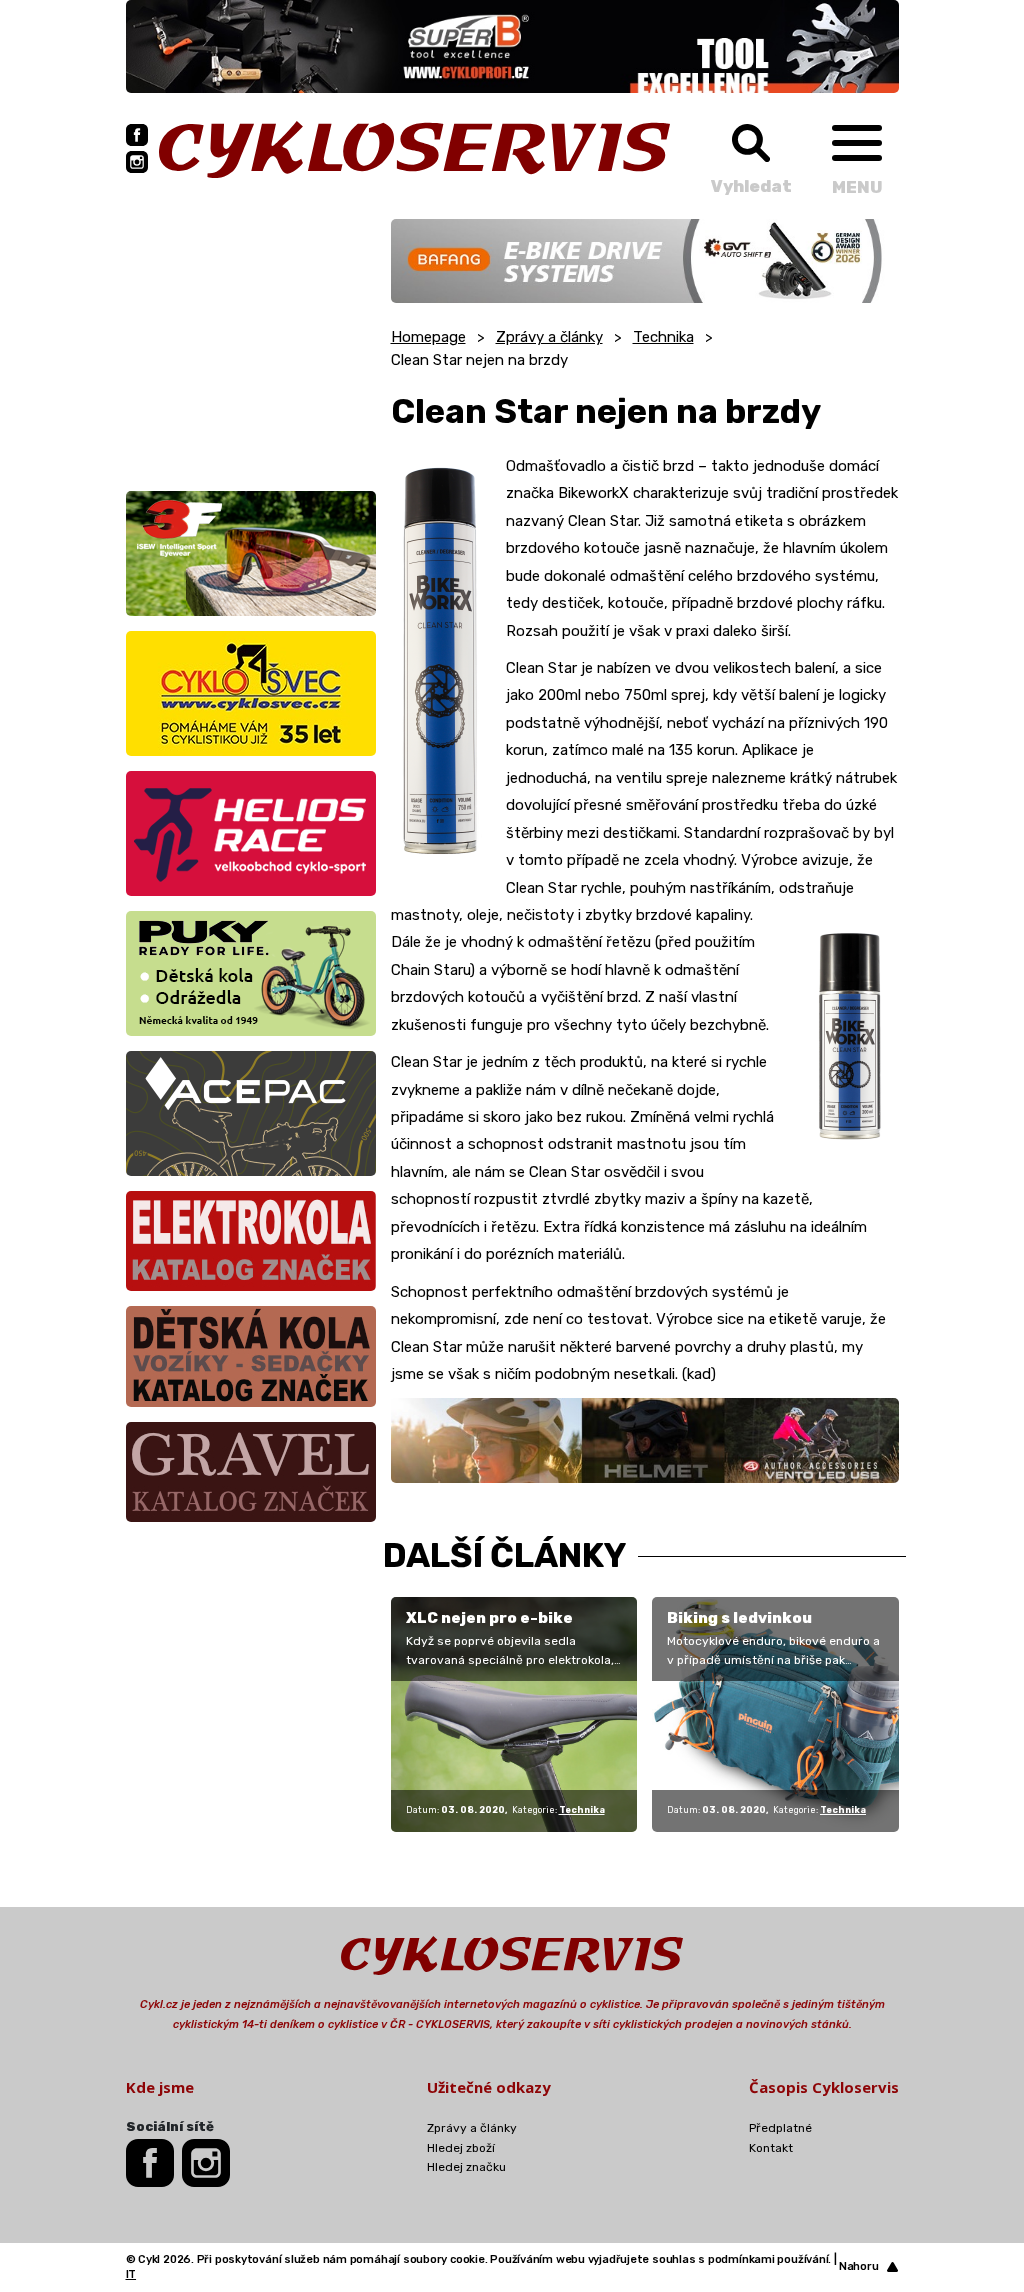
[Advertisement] (251, 344)
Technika (663, 337)
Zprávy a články (549, 337)
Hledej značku (466, 2167)
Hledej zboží (461, 2148)
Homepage (428, 337)
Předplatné (780, 2128)
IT (131, 2274)
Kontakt (771, 2148)
